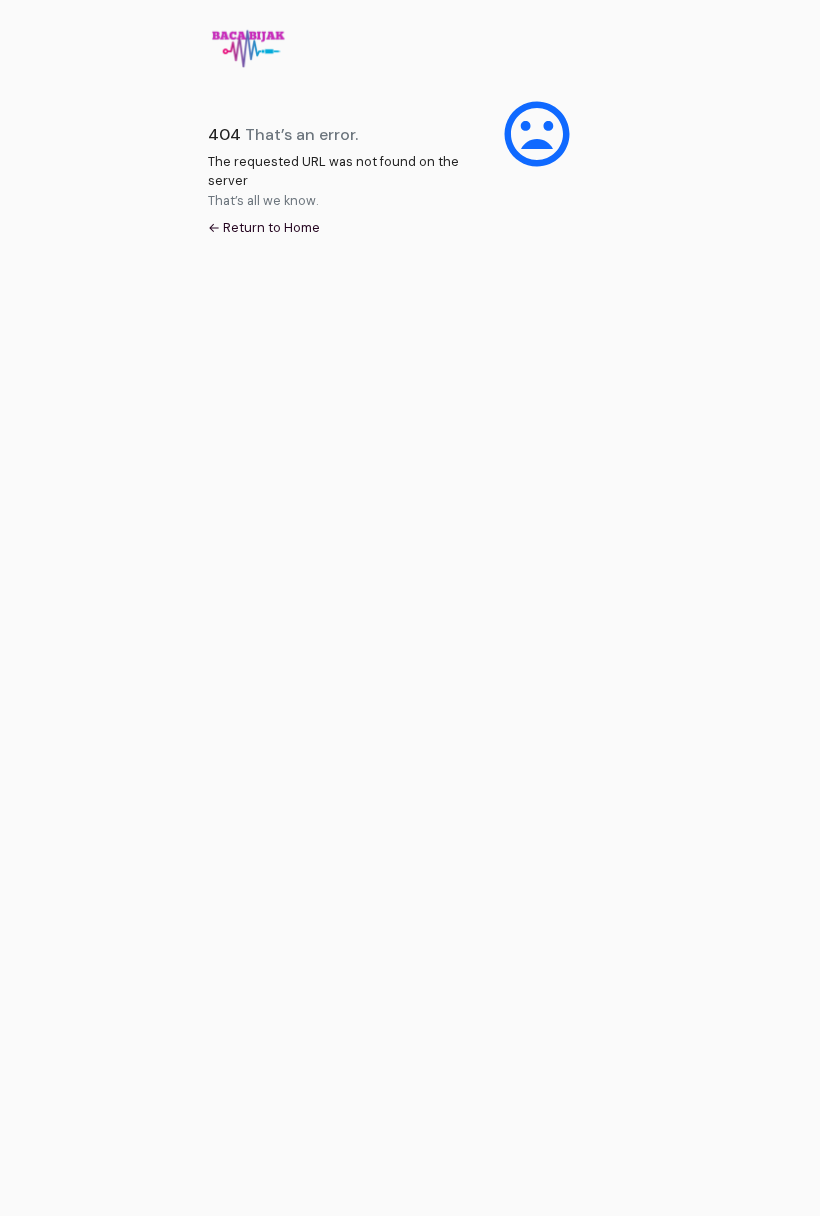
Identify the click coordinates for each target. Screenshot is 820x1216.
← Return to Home (264, 227)
